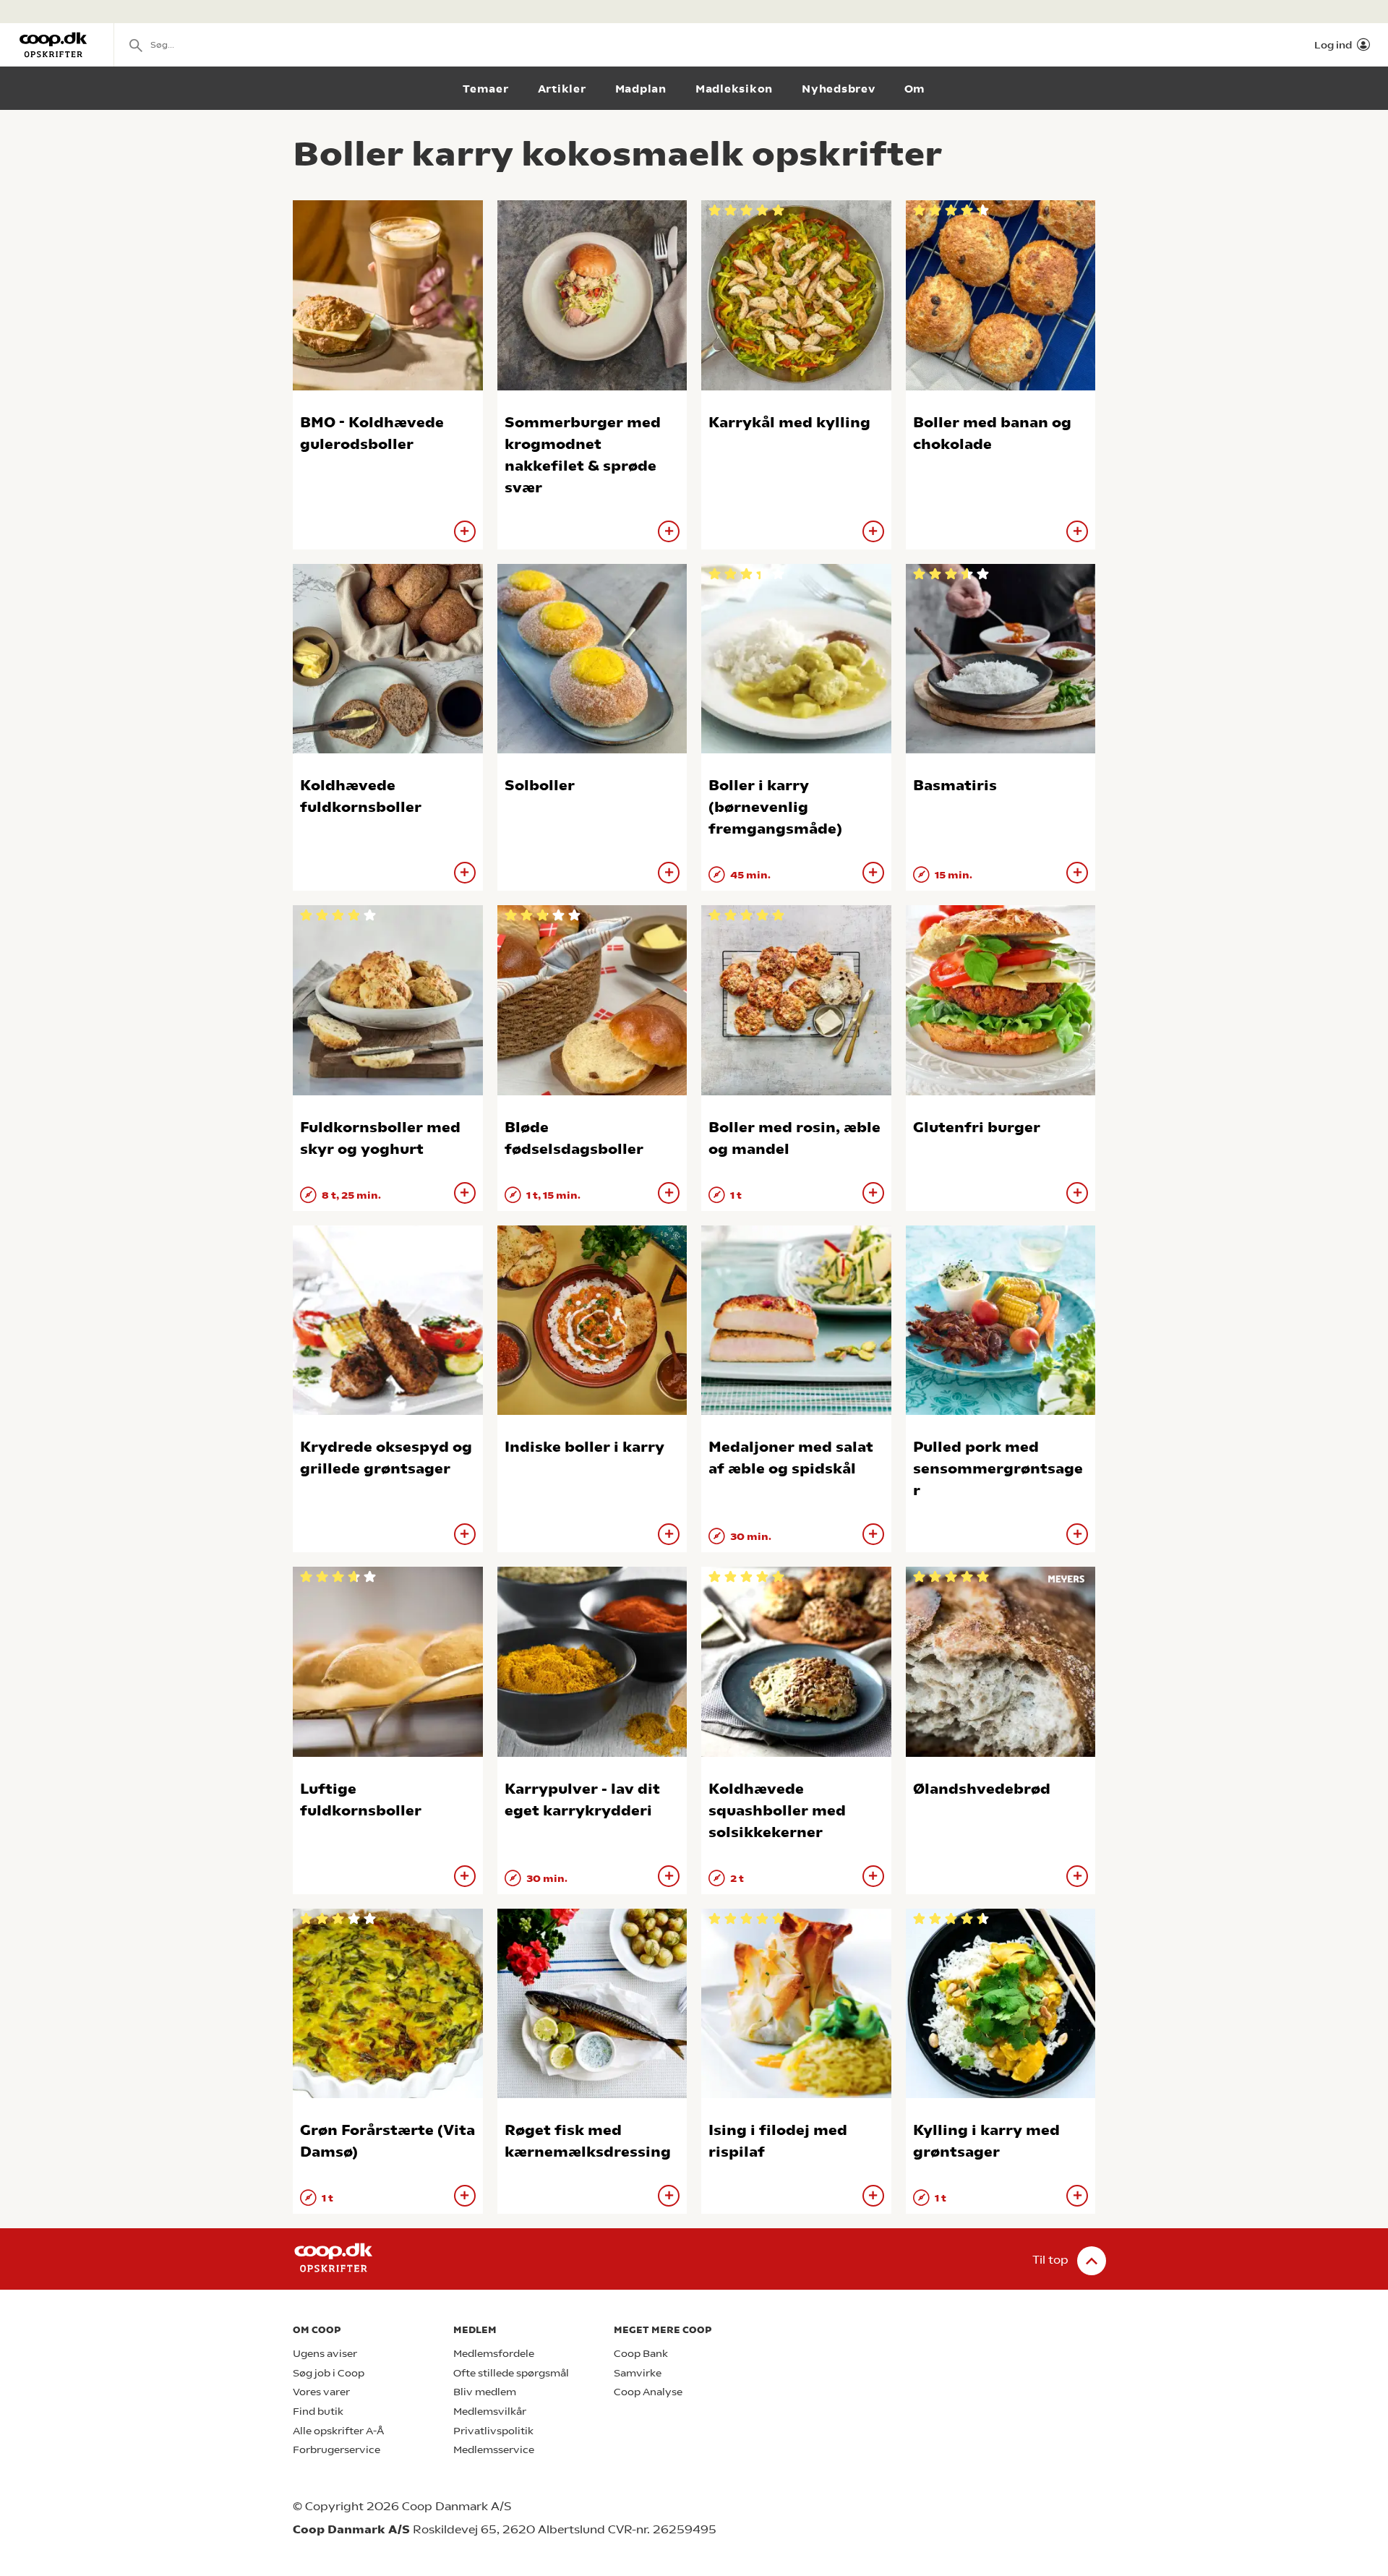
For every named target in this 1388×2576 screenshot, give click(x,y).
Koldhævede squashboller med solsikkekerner (777, 1811)
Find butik (318, 2412)
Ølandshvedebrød (982, 1789)
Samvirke (638, 2373)
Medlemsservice (494, 2450)
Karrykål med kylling (789, 423)
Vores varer (321, 2392)
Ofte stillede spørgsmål (511, 2373)
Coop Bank (641, 2354)
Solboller (540, 786)
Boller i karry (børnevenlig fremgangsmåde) (775, 807)
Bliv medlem (485, 2392)
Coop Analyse (648, 2392)
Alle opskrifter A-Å (338, 2431)
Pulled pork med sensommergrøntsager (998, 1469)
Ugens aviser (325, 2354)
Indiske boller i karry (584, 1447)
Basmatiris (955, 786)
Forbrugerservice (337, 2450)
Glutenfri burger (977, 1127)
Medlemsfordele (494, 2354)
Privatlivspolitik (493, 2431)
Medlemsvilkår (490, 2412)
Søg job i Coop (329, 2373)
